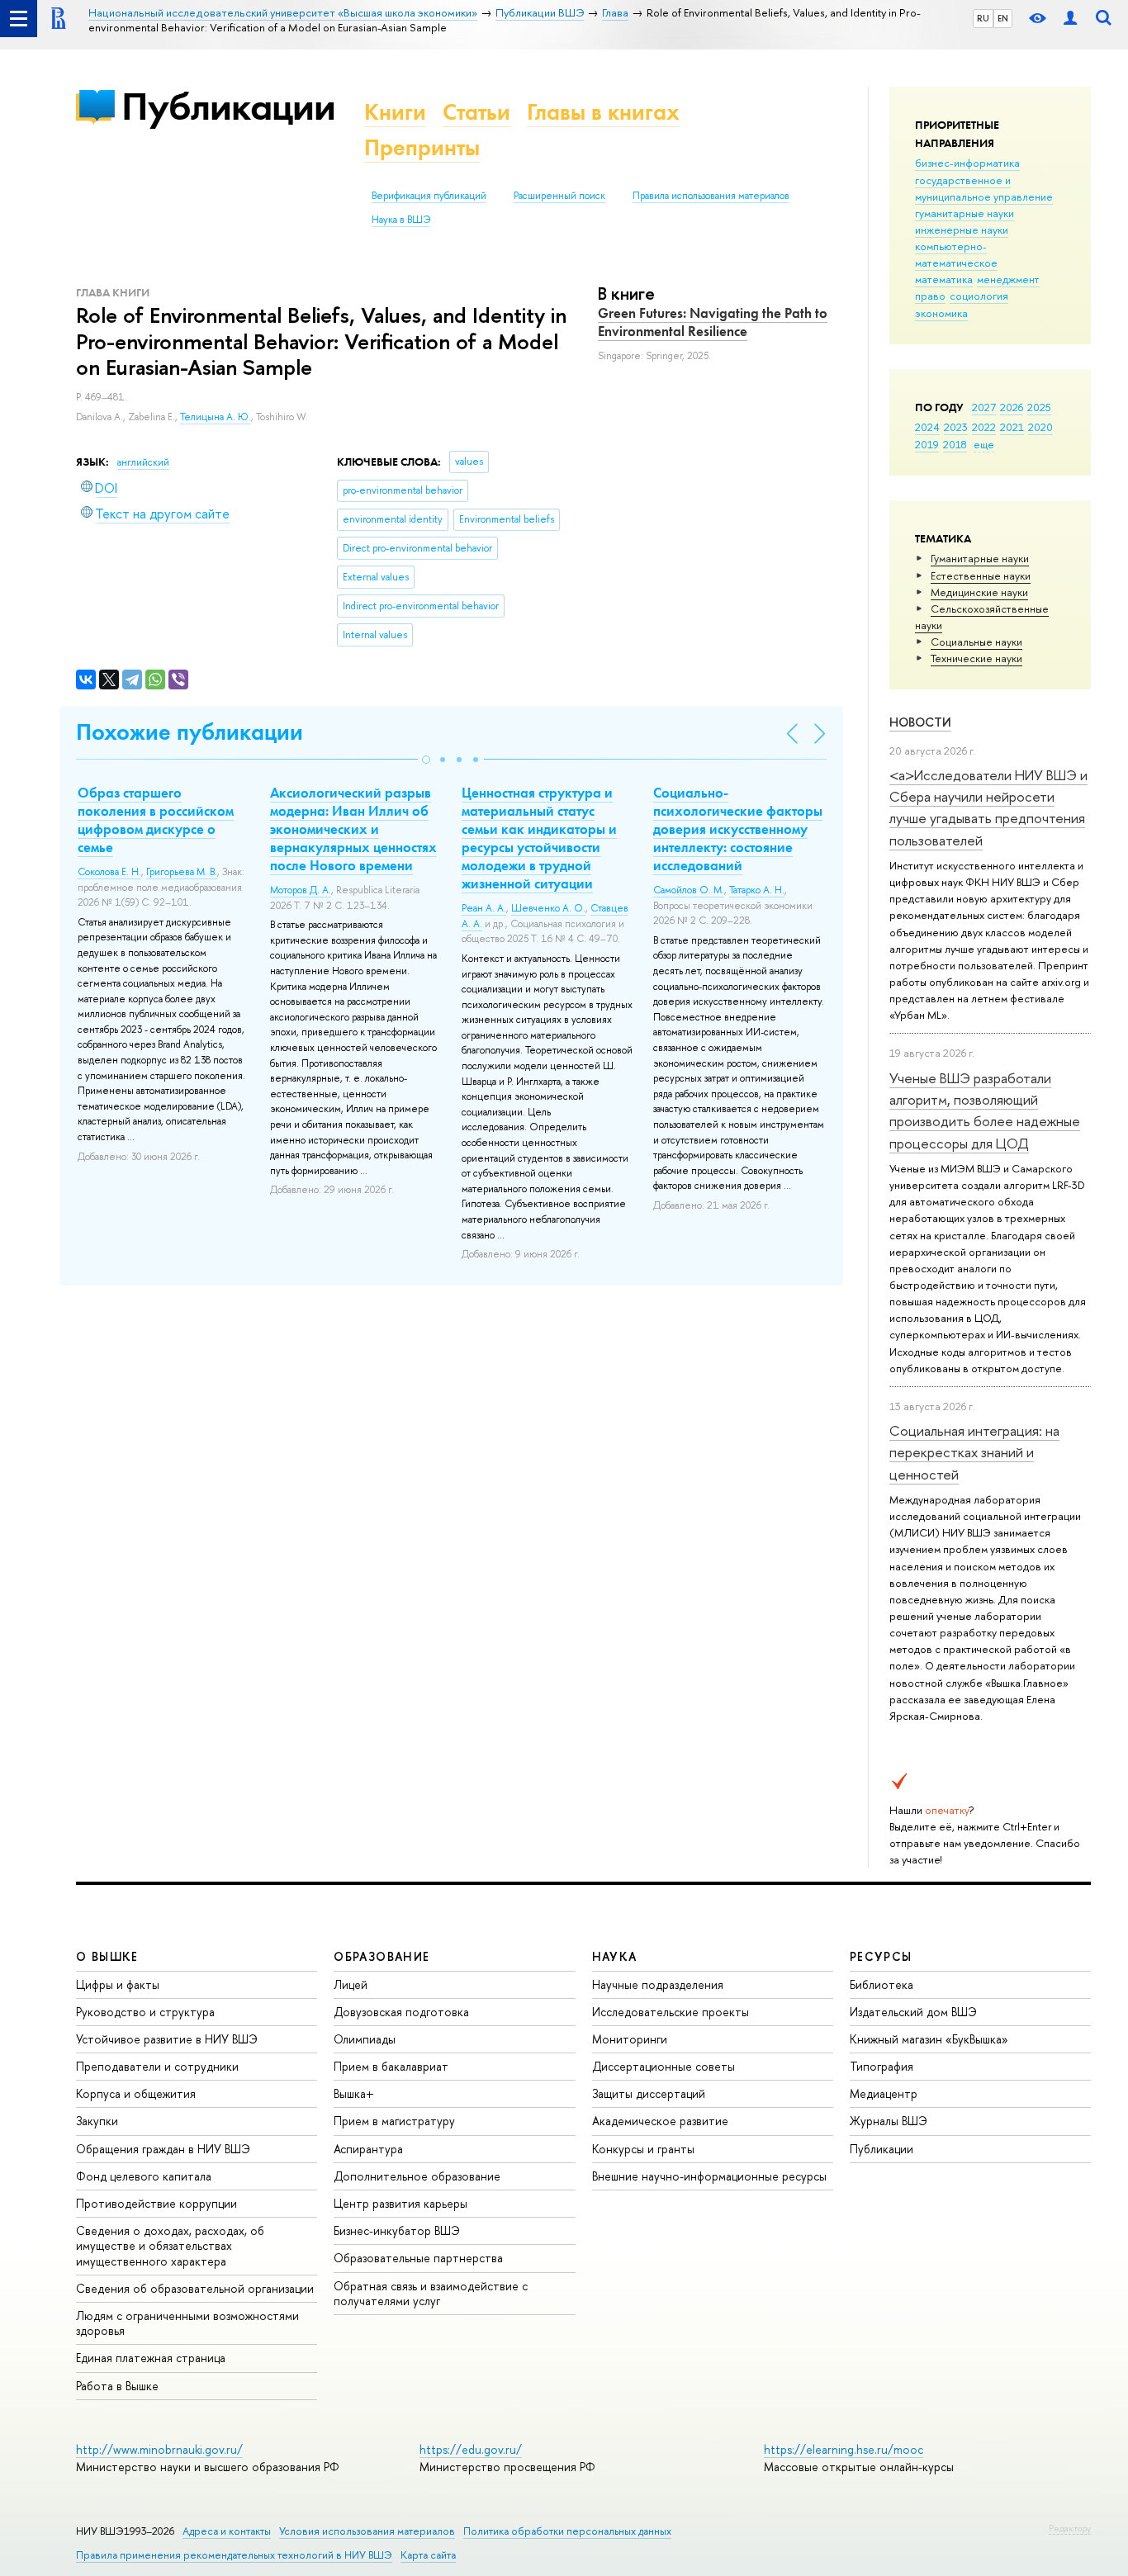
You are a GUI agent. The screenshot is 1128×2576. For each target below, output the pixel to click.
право (930, 296)
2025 (1039, 407)
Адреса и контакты (227, 2531)
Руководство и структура (145, 2012)
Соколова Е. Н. (109, 872)
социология (979, 296)
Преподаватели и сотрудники (157, 2066)
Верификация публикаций (429, 196)
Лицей (351, 1984)
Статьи (476, 112)
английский (143, 462)
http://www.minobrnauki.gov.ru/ (159, 2449)
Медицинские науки (979, 592)
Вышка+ (354, 2093)
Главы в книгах (603, 112)
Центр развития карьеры (400, 2203)
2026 (1012, 407)
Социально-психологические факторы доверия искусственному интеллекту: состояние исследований (738, 829)
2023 (956, 427)
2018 (955, 444)
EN (1003, 18)
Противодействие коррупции (156, 2203)
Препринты (422, 147)
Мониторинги (630, 2039)
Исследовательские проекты (671, 2012)
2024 (927, 427)
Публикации (228, 106)
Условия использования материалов (367, 2531)
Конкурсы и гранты (643, 2149)
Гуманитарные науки (980, 558)
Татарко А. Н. (757, 890)
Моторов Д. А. (301, 890)
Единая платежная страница (151, 2358)
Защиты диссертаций (649, 2093)
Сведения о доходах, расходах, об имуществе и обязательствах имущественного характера (170, 2245)
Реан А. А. (484, 908)
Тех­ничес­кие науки (976, 658)
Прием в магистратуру (394, 2121)
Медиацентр (884, 2093)
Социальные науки (976, 642)
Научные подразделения (658, 1984)
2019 (927, 444)
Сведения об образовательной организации (195, 2288)
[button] (426, 760)
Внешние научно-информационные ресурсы (709, 2176)
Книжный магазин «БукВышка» (929, 2039)
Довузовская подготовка (401, 2012)
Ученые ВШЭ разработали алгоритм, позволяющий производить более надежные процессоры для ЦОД (985, 1110)
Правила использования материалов (711, 196)
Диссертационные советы (664, 2066)
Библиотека (882, 1984)
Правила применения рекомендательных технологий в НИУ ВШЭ (234, 2555)
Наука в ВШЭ (401, 220)
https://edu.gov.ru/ (471, 2449)
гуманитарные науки (964, 213)
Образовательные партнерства (418, 2258)
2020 (1040, 427)
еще (984, 444)
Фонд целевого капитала (144, 2176)
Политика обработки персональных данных (567, 2531)
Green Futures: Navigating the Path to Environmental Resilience (713, 322)
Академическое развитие (660, 2121)
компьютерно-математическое (956, 254)
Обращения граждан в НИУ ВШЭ (163, 2149)
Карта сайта (428, 2555)
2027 (984, 407)
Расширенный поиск (559, 196)
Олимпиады (365, 2039)
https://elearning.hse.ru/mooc (844, 2449)
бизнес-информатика (967, 163)
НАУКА (615, 1956)
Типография (882, 2066)
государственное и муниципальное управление (984, 188)
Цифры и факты (118, 1984)
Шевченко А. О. (548, 908)
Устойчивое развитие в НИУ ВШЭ (167, 2039)
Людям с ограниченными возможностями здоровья (187, 2323)
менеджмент (1008, 279)
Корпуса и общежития (136, 2093)
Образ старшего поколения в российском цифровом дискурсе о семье (156, 820)
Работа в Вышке (117, 2386)
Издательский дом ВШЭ (913, 2012)
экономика (941, 313)
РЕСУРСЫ (881, 1956)
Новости (920, 722)
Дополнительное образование (417, 2176)
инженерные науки (962, 230)
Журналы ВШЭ (889, 2121)
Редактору (1070, 2528)
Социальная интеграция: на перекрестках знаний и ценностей (974, 1452)
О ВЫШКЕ (107, 1956)
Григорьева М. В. (182, 872)
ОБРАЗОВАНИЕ (382, 1956)
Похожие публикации (190, 732)
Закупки (97, 2121)
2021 (1012, 427)
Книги (395, 112)
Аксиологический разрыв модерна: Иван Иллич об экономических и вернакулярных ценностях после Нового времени (353, 829)
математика (944, 279)
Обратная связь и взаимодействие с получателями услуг (431, 2293)
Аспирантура (368, 2149)
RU (983, 18)
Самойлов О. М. (689, 890)
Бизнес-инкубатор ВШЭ (397, 2230)
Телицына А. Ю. (216, 417)
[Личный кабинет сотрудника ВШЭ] (1070, 19)
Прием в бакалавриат (391, 2066)
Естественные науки (981, 575)
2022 (984, 427)
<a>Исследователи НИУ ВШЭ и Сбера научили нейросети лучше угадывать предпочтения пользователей (988, 807)
